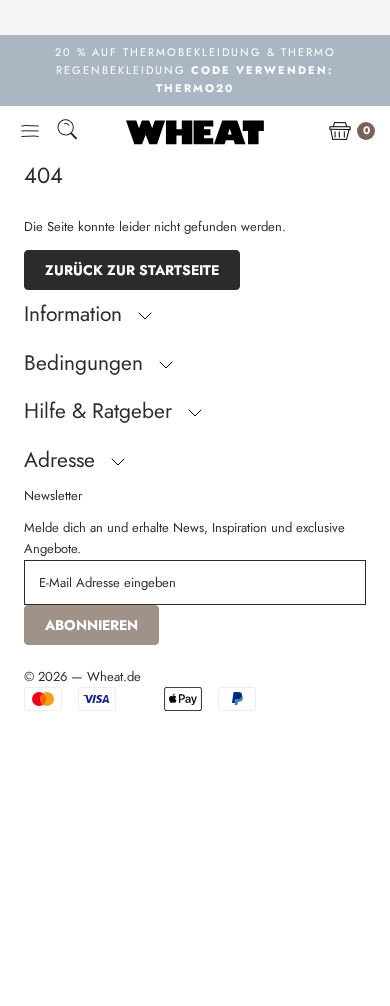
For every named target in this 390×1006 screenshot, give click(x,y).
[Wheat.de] (195, 132)
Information (76, 314)
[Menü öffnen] (30, 132)
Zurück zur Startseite (132, 270)
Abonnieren (91, 625)
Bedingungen (86, 363)
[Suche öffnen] (67, 132)
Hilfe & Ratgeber (101, 411)
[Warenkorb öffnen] (340, 132)
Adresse (62, 460)
